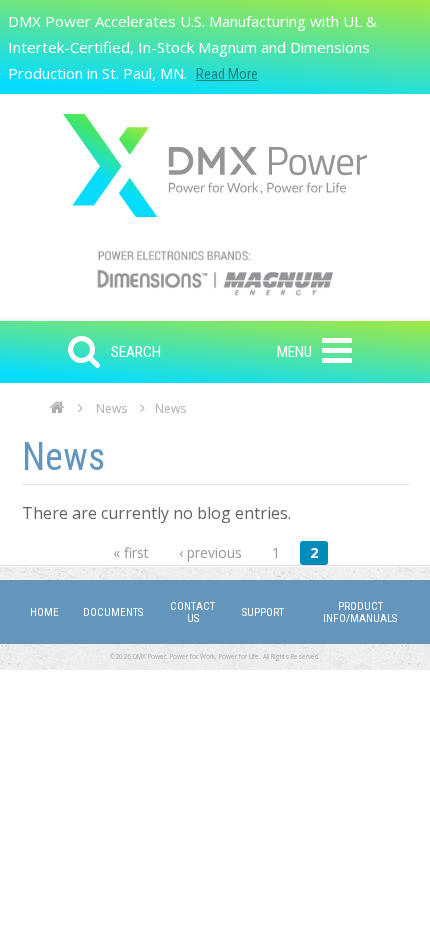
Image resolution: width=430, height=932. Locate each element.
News (111, 408)
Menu (294, 352)
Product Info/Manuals (360, 612)
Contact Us (192, 612)
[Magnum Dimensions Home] (215, 165)
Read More (227, 74)
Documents (113, 612)
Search (136, 352)
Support (263, 612)
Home (57, 413)
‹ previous (210, 552)
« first (131, 552)
